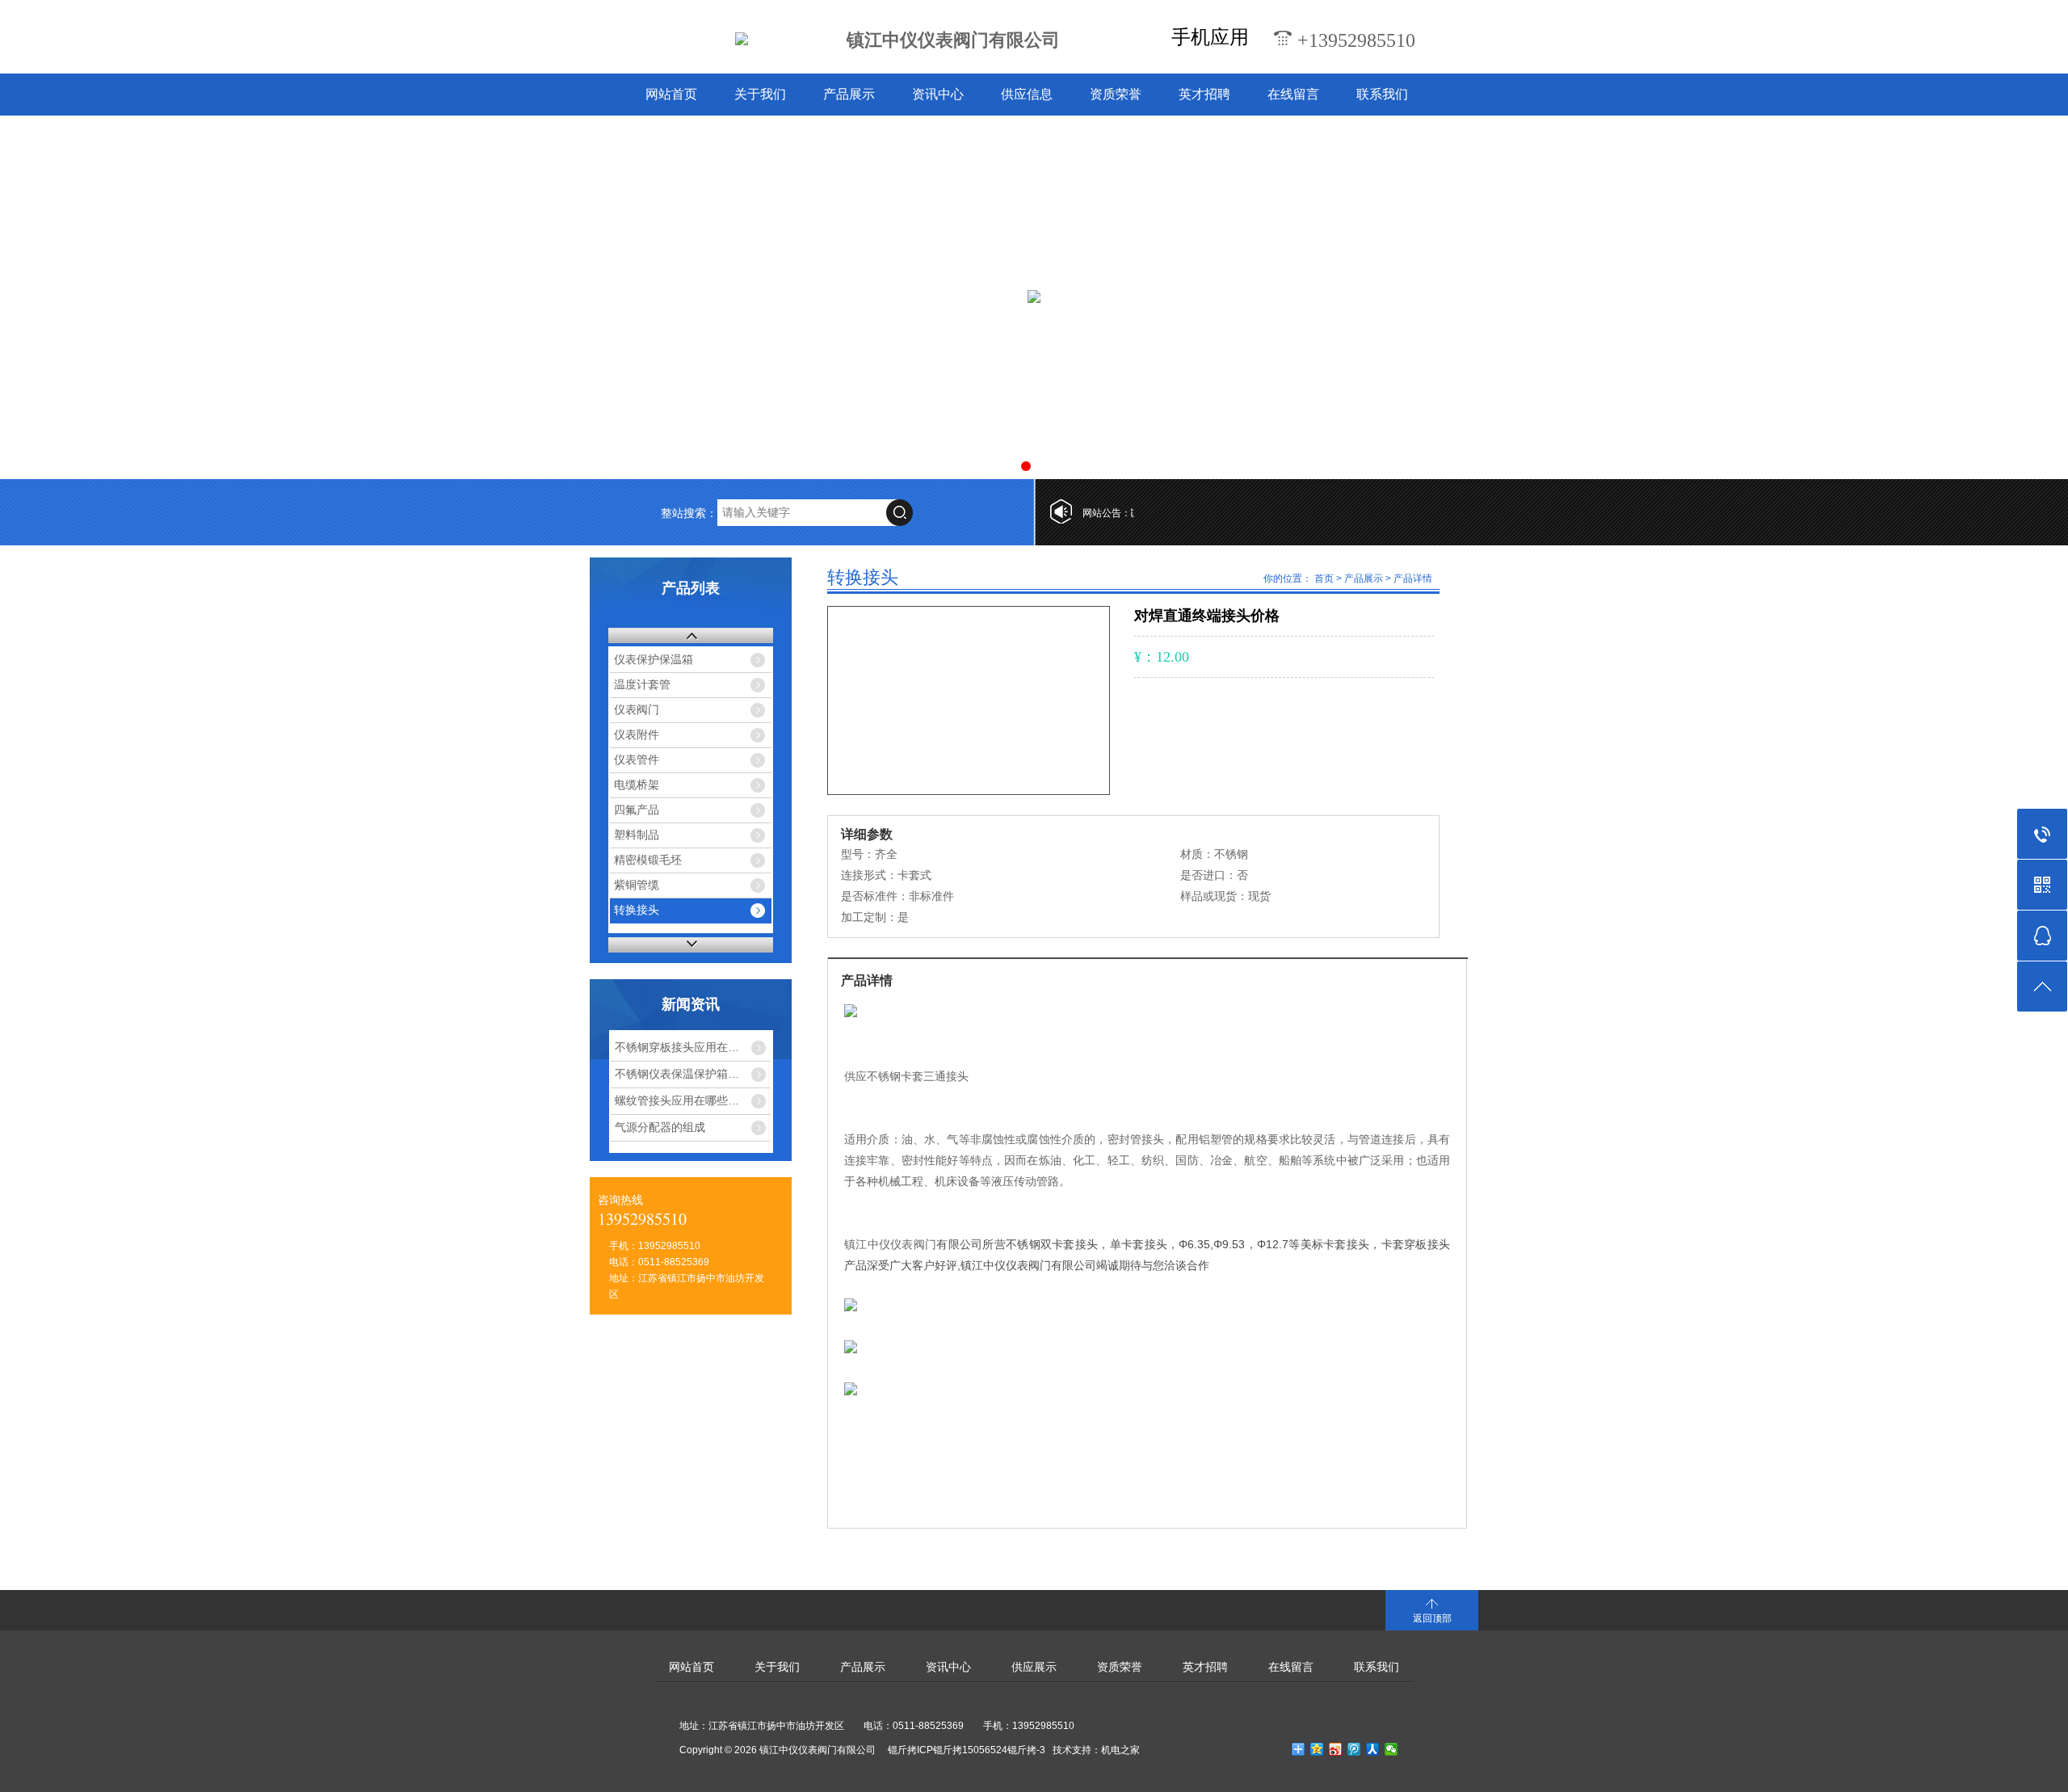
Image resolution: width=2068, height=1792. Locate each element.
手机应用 (1210, 37)
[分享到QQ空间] (1317, 1749)
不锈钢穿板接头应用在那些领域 (693, 1047)
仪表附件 (637, 735)
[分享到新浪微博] (1336, 1749)
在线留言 (1293, 94)
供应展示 (1034, 1667)
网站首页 (671, 94)
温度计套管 (642, 685)
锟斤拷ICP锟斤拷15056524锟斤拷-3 (967, 1750)
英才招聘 (1204, 94)
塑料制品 (637, 835)
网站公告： (1107, 513)
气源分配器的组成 (660, 1127)
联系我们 (1382, 94)
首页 (1324, 578)
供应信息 (1027, 94)
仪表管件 (637, 760)
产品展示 (849, 94)
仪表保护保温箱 (654, 660)
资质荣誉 (1116, 94)
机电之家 (1120, 1750)
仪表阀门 (637, 710)
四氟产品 (637, 810)
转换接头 (637, 910)
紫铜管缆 (637, 885)
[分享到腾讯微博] (1354, 1749)
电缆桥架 (637, 785)
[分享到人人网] (1373, 1749)
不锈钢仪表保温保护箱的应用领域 (693, 1074)
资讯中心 (938, 94)
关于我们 (760, 94)
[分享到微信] (1391, 1749)
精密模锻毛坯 (648, 860)
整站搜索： (689, 513)
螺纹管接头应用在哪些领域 (683, 1100)
